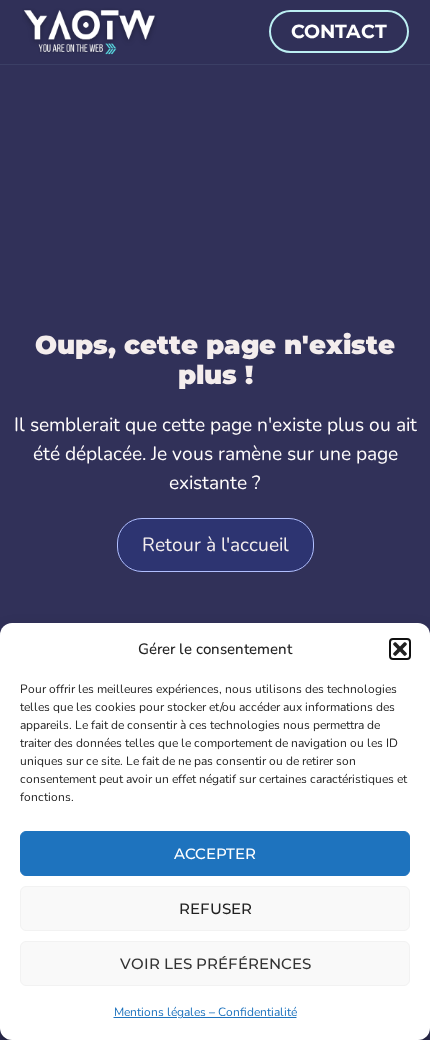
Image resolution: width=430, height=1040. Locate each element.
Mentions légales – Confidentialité (205, 1012)
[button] (400, 649)
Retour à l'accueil (215, 545)
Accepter (215, 853)
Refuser (215, 908)
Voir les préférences (215, 963)
